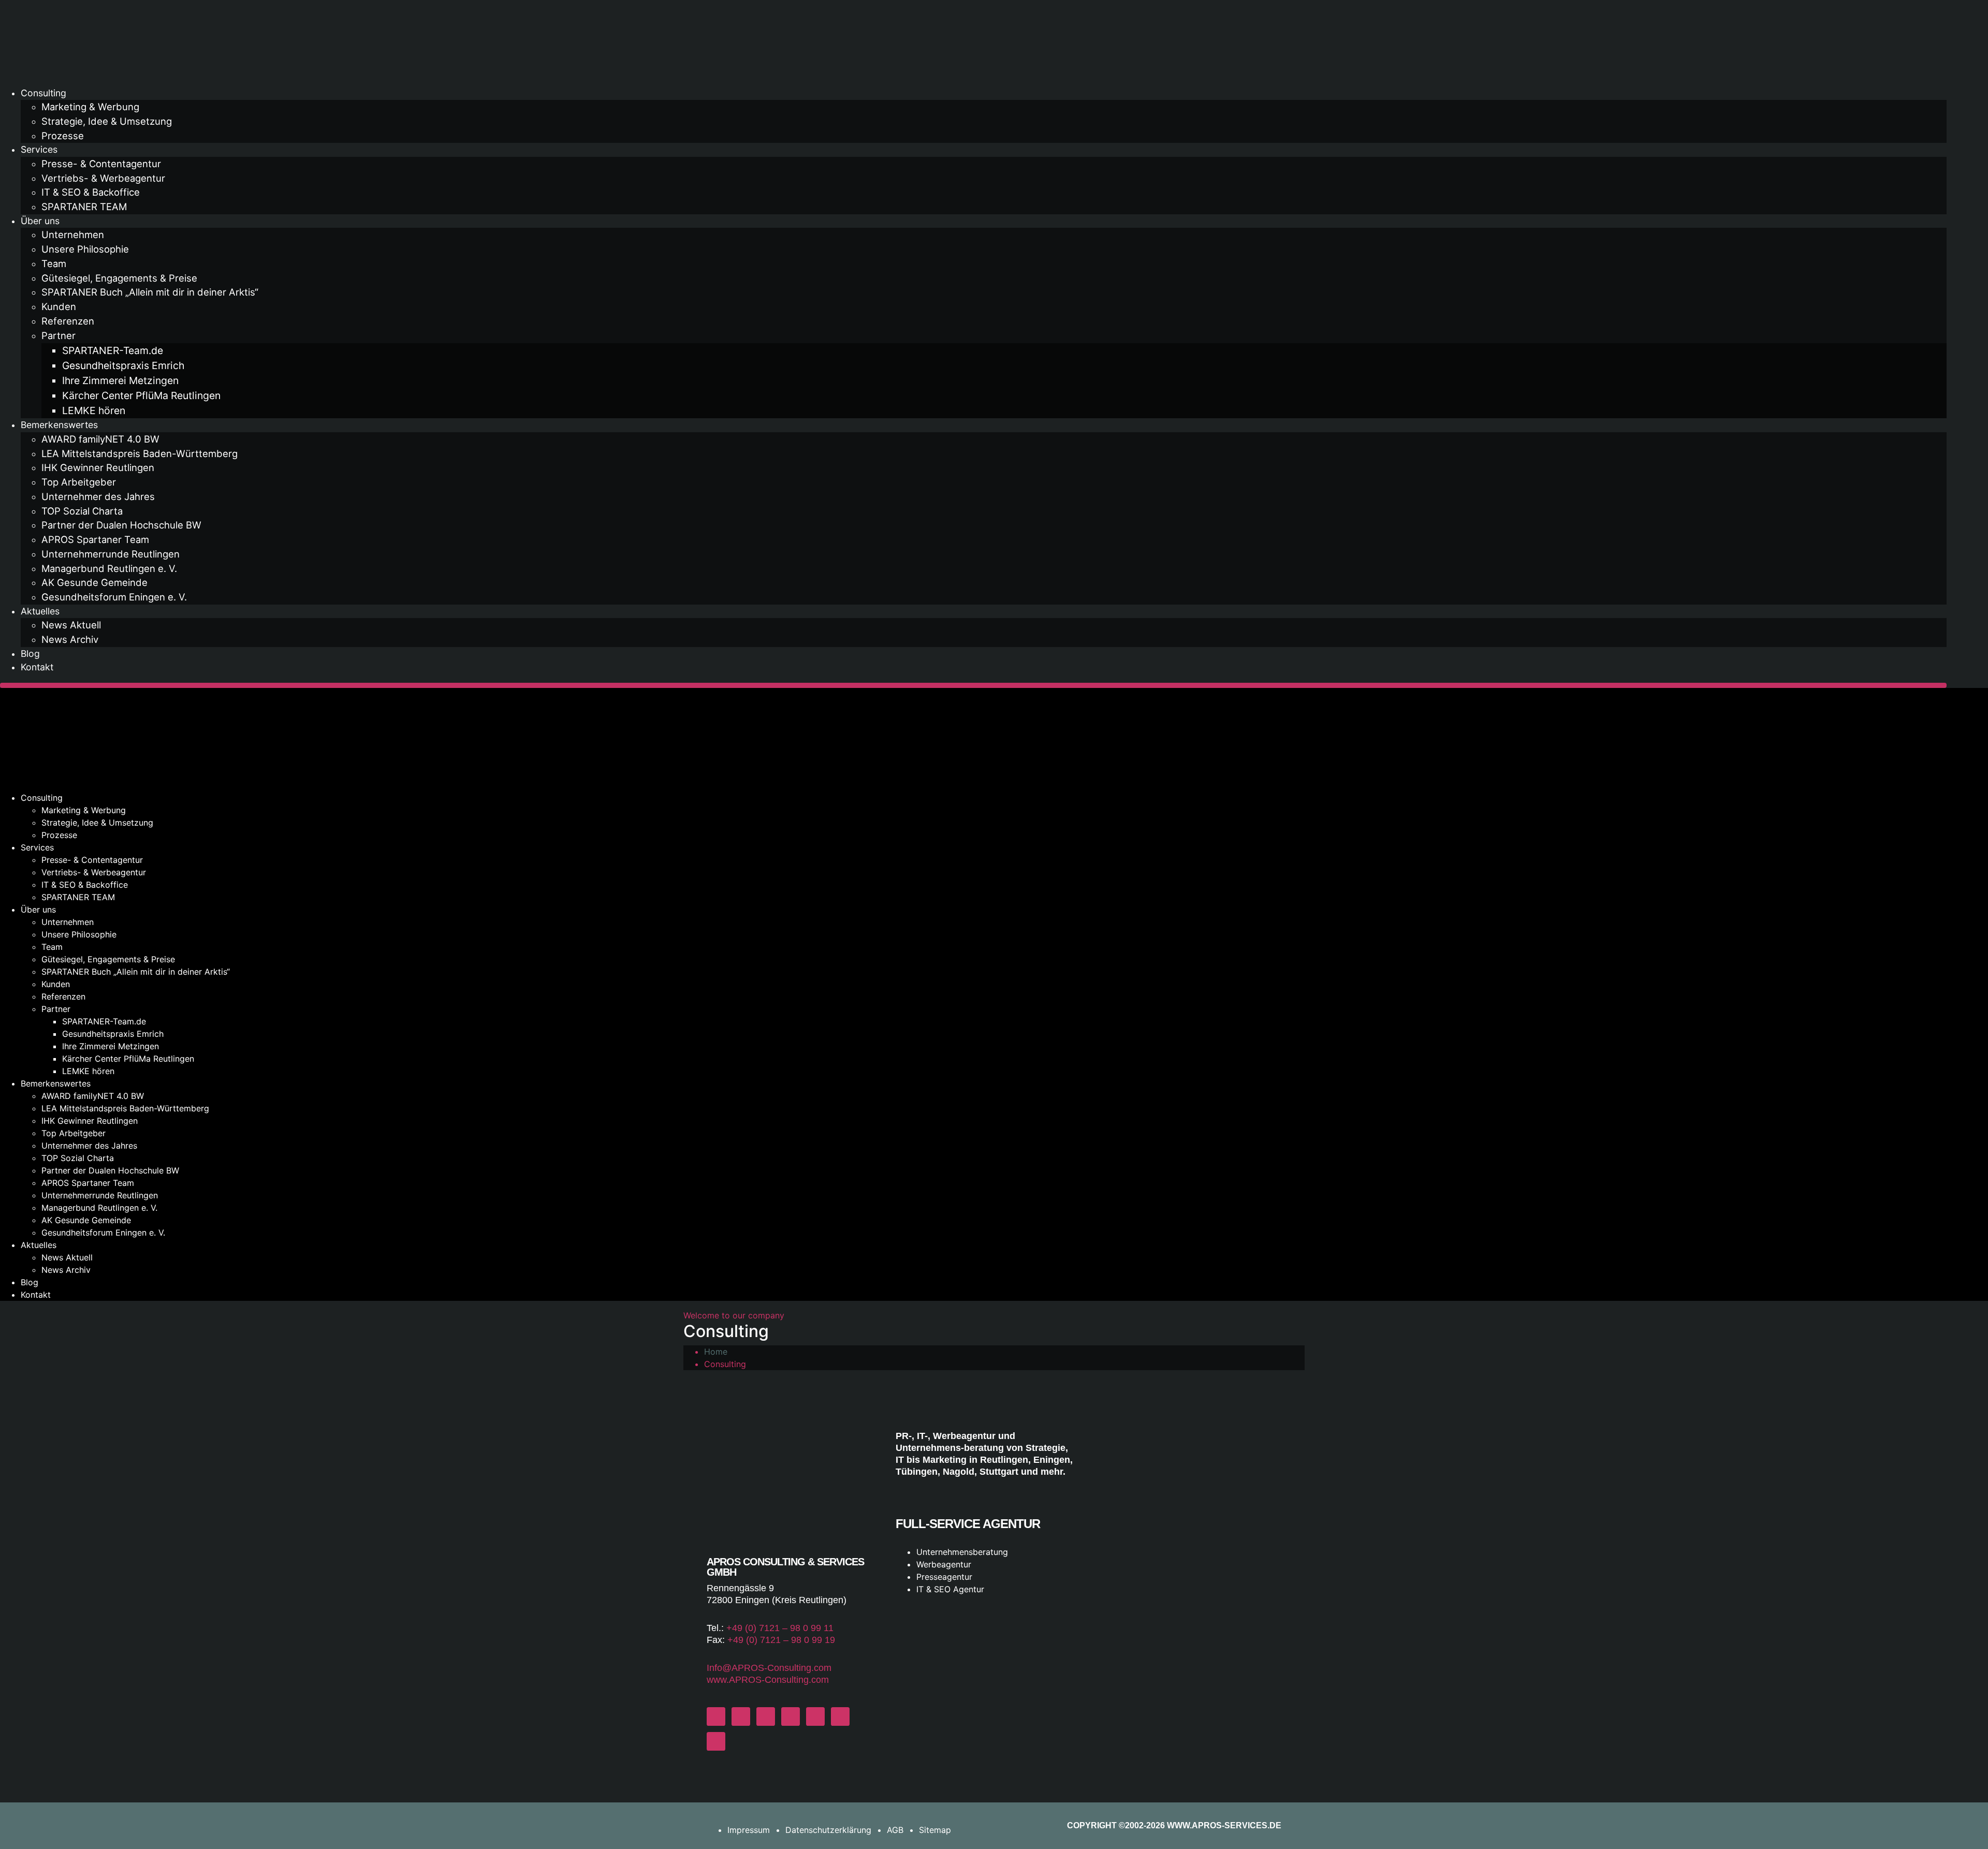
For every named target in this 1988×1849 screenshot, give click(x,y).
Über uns (40, 221)
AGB (895, 1830)
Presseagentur (944, 1577)
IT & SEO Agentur (950, 1589)
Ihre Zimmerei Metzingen (120, 380)
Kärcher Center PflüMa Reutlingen (141, 395)
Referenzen (68, 321)
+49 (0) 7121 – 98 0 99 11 (780, 1628)
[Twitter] (791, 1716)
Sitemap (935, 1830)
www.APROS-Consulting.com (768, 1680)
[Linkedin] (716, 1741)
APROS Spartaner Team (95, 539)
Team (54, 263)
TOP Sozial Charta (82, 511)
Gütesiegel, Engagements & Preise (119, 278)
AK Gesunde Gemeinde (94, 582)
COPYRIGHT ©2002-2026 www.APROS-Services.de (1174, 1825)
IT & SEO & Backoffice (91, 192)
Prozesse (63, 136)
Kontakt (37, 667)
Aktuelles (40, 611)
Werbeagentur (944, 1564)
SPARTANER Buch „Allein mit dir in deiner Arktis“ (150, 292)
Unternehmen (73, 234)
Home (716, 1352)
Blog (30, 654)
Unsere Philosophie (85, 249)
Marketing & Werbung (90, 107)
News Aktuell (71, 625)
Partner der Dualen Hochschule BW (121, 525)
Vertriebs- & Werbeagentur (103, 178)
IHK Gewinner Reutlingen (98, 467)
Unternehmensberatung (962, 1552)
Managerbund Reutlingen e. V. (109, 568)
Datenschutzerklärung (828, 1830)
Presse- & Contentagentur (101, 164)
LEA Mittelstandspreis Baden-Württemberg (140, 453)
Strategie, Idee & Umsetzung (107, 121)
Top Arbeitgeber (79, 482)
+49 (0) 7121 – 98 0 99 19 (781, 1640)
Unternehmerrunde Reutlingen (111, 554)
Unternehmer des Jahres (98, 496)
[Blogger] (840, 1716)
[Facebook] (716, 1716)
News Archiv (70, 639)
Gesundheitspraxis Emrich (123, 365)
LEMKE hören (94, 410)
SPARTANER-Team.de (113, 350)
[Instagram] (741, 1716)
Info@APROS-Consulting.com (769, 1668)
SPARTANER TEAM (84, 207)
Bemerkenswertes (59, 425)
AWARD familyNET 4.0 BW (100, 439)
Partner (59, 335)
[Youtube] (815, 1716)
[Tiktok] (766, 1716)
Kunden (59, 306)
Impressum (749, 1830)
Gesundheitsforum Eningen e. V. (114, 597)
